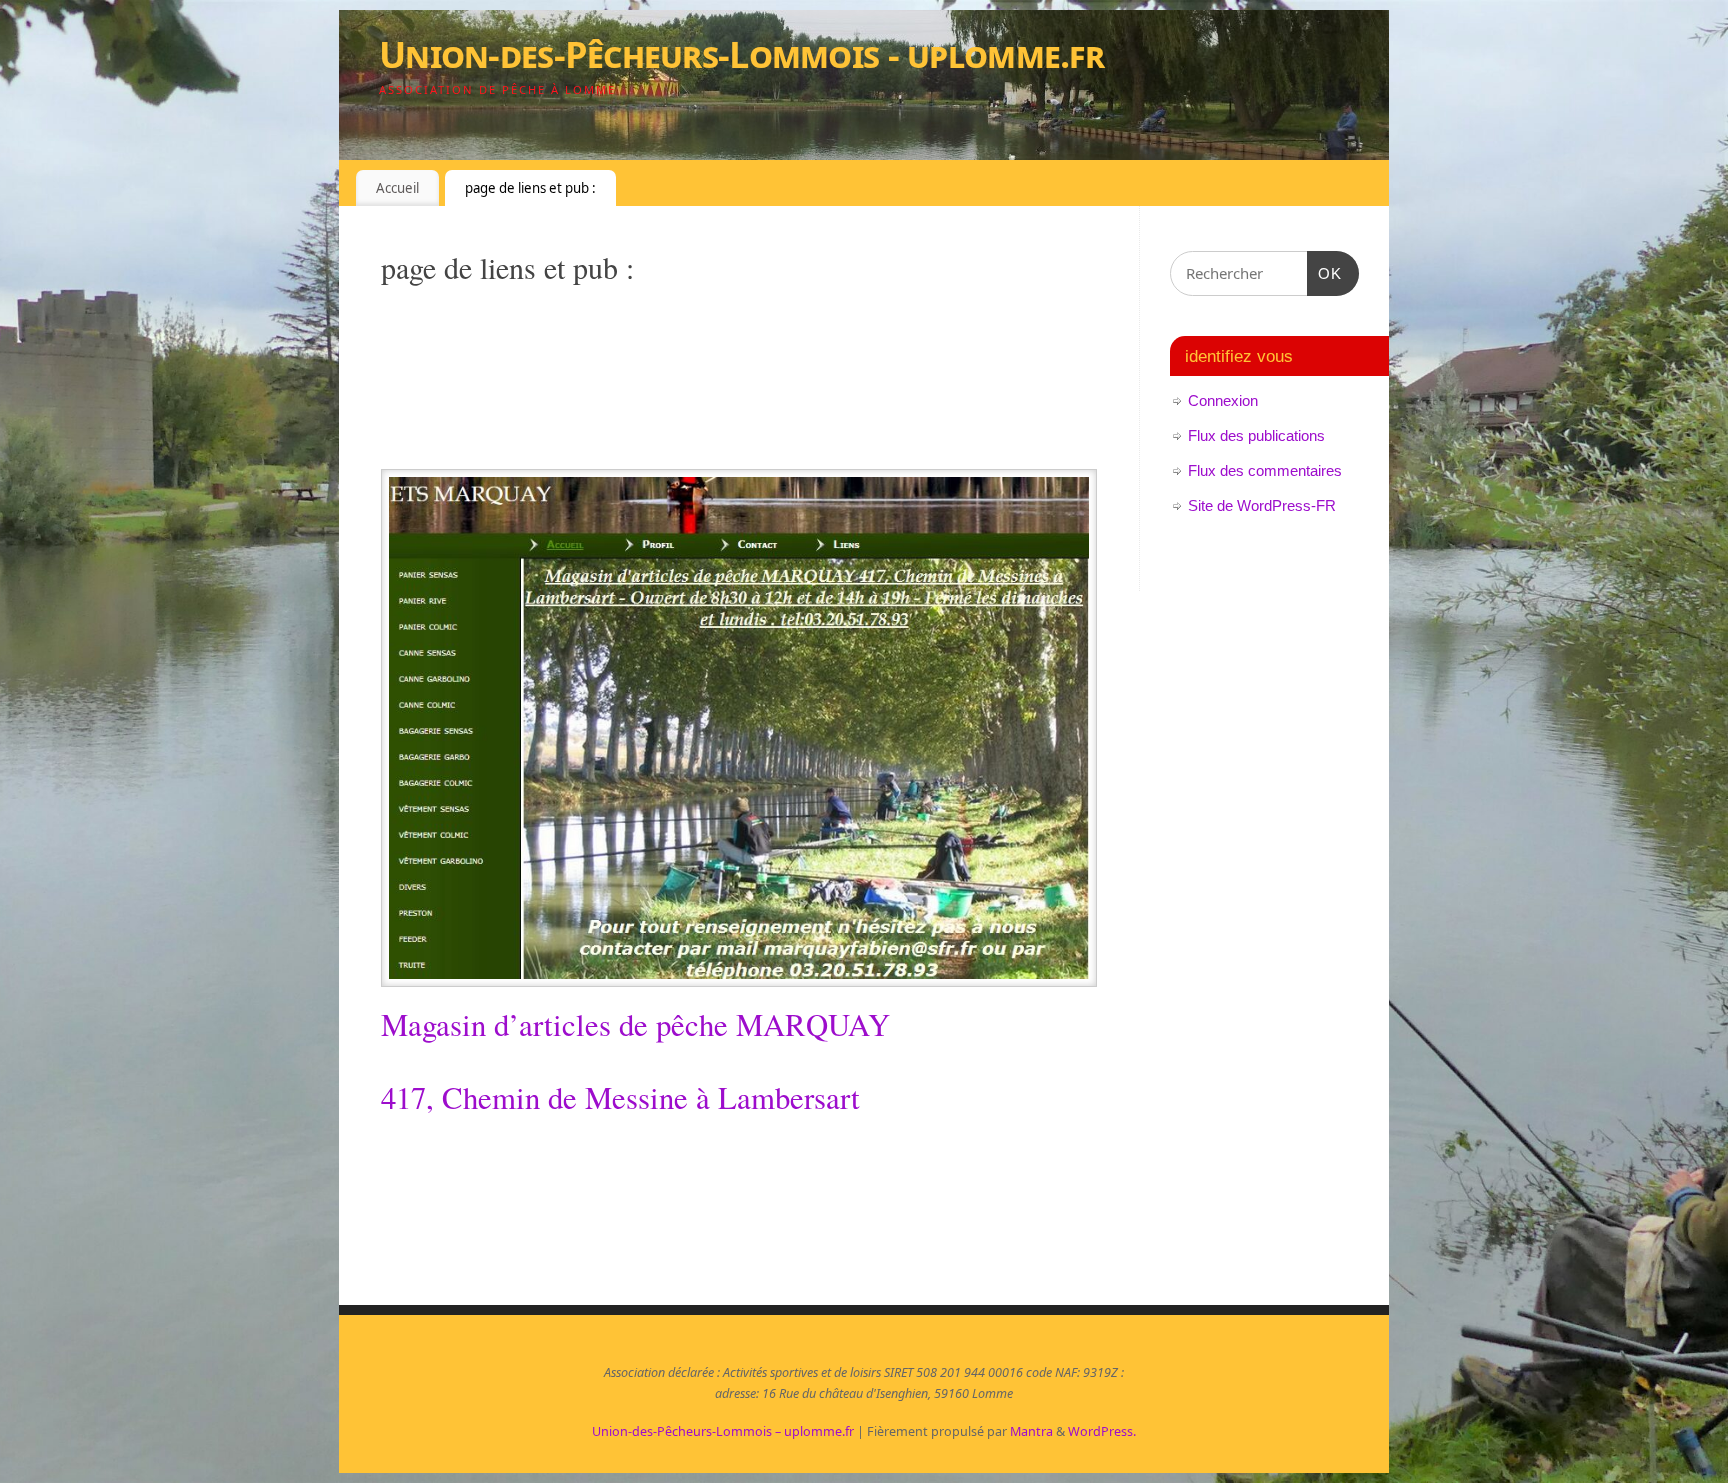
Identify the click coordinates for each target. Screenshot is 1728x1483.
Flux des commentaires (1265, 470)
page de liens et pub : (530, 188)
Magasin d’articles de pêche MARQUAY (635, 1024)
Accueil (397, 188)
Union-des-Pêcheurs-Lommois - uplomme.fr (741, 54)
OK (1325, 273)
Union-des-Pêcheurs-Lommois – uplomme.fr (723, 1431)
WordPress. (1102, 1431)
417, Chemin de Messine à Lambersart (620, 1097)
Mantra (1031, 1431)
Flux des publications (1256, 435)
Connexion (1223, 400)
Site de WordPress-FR (1262, 505)
